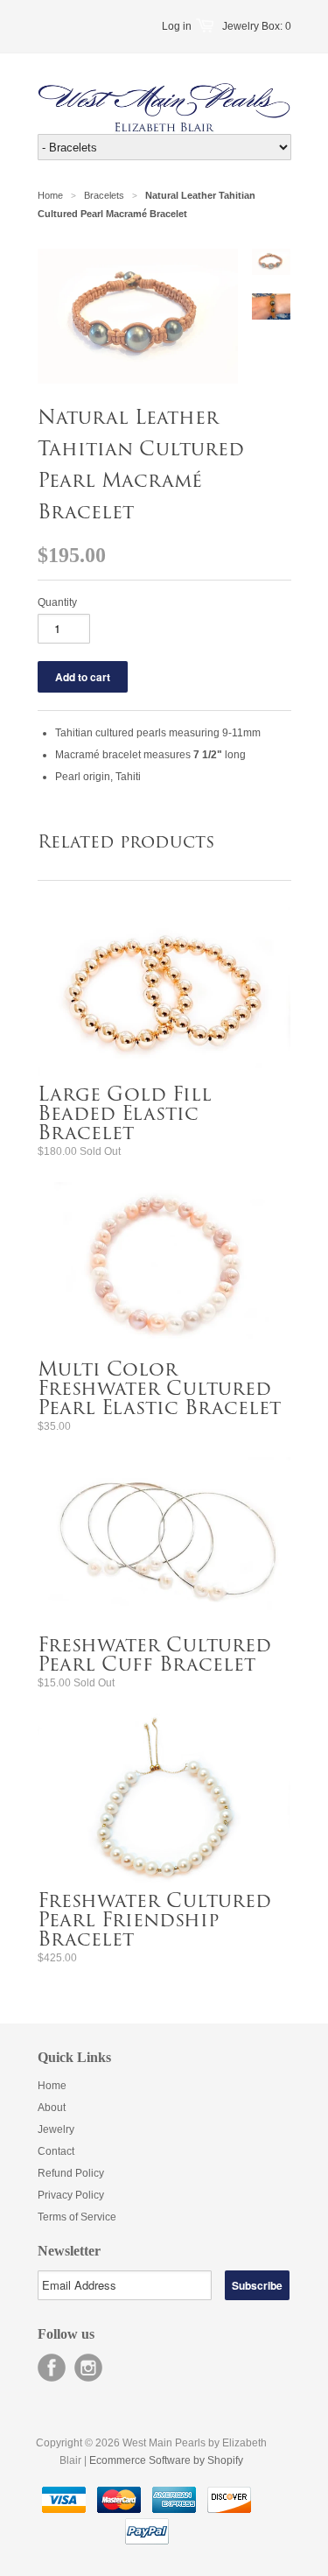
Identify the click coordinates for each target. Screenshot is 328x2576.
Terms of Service (77, 2217)
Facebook (52, 2368)
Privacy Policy (71, 2195)
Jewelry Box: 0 (257, 26)
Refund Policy (71, 2173)
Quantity (57, 602)
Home (52, 2086)
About (52, 2108)
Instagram (88, 2368)
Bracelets (104, 195)
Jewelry (56, 2129)
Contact (56, 2151)
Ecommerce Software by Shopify (166, 2460)
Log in (177, 26)
